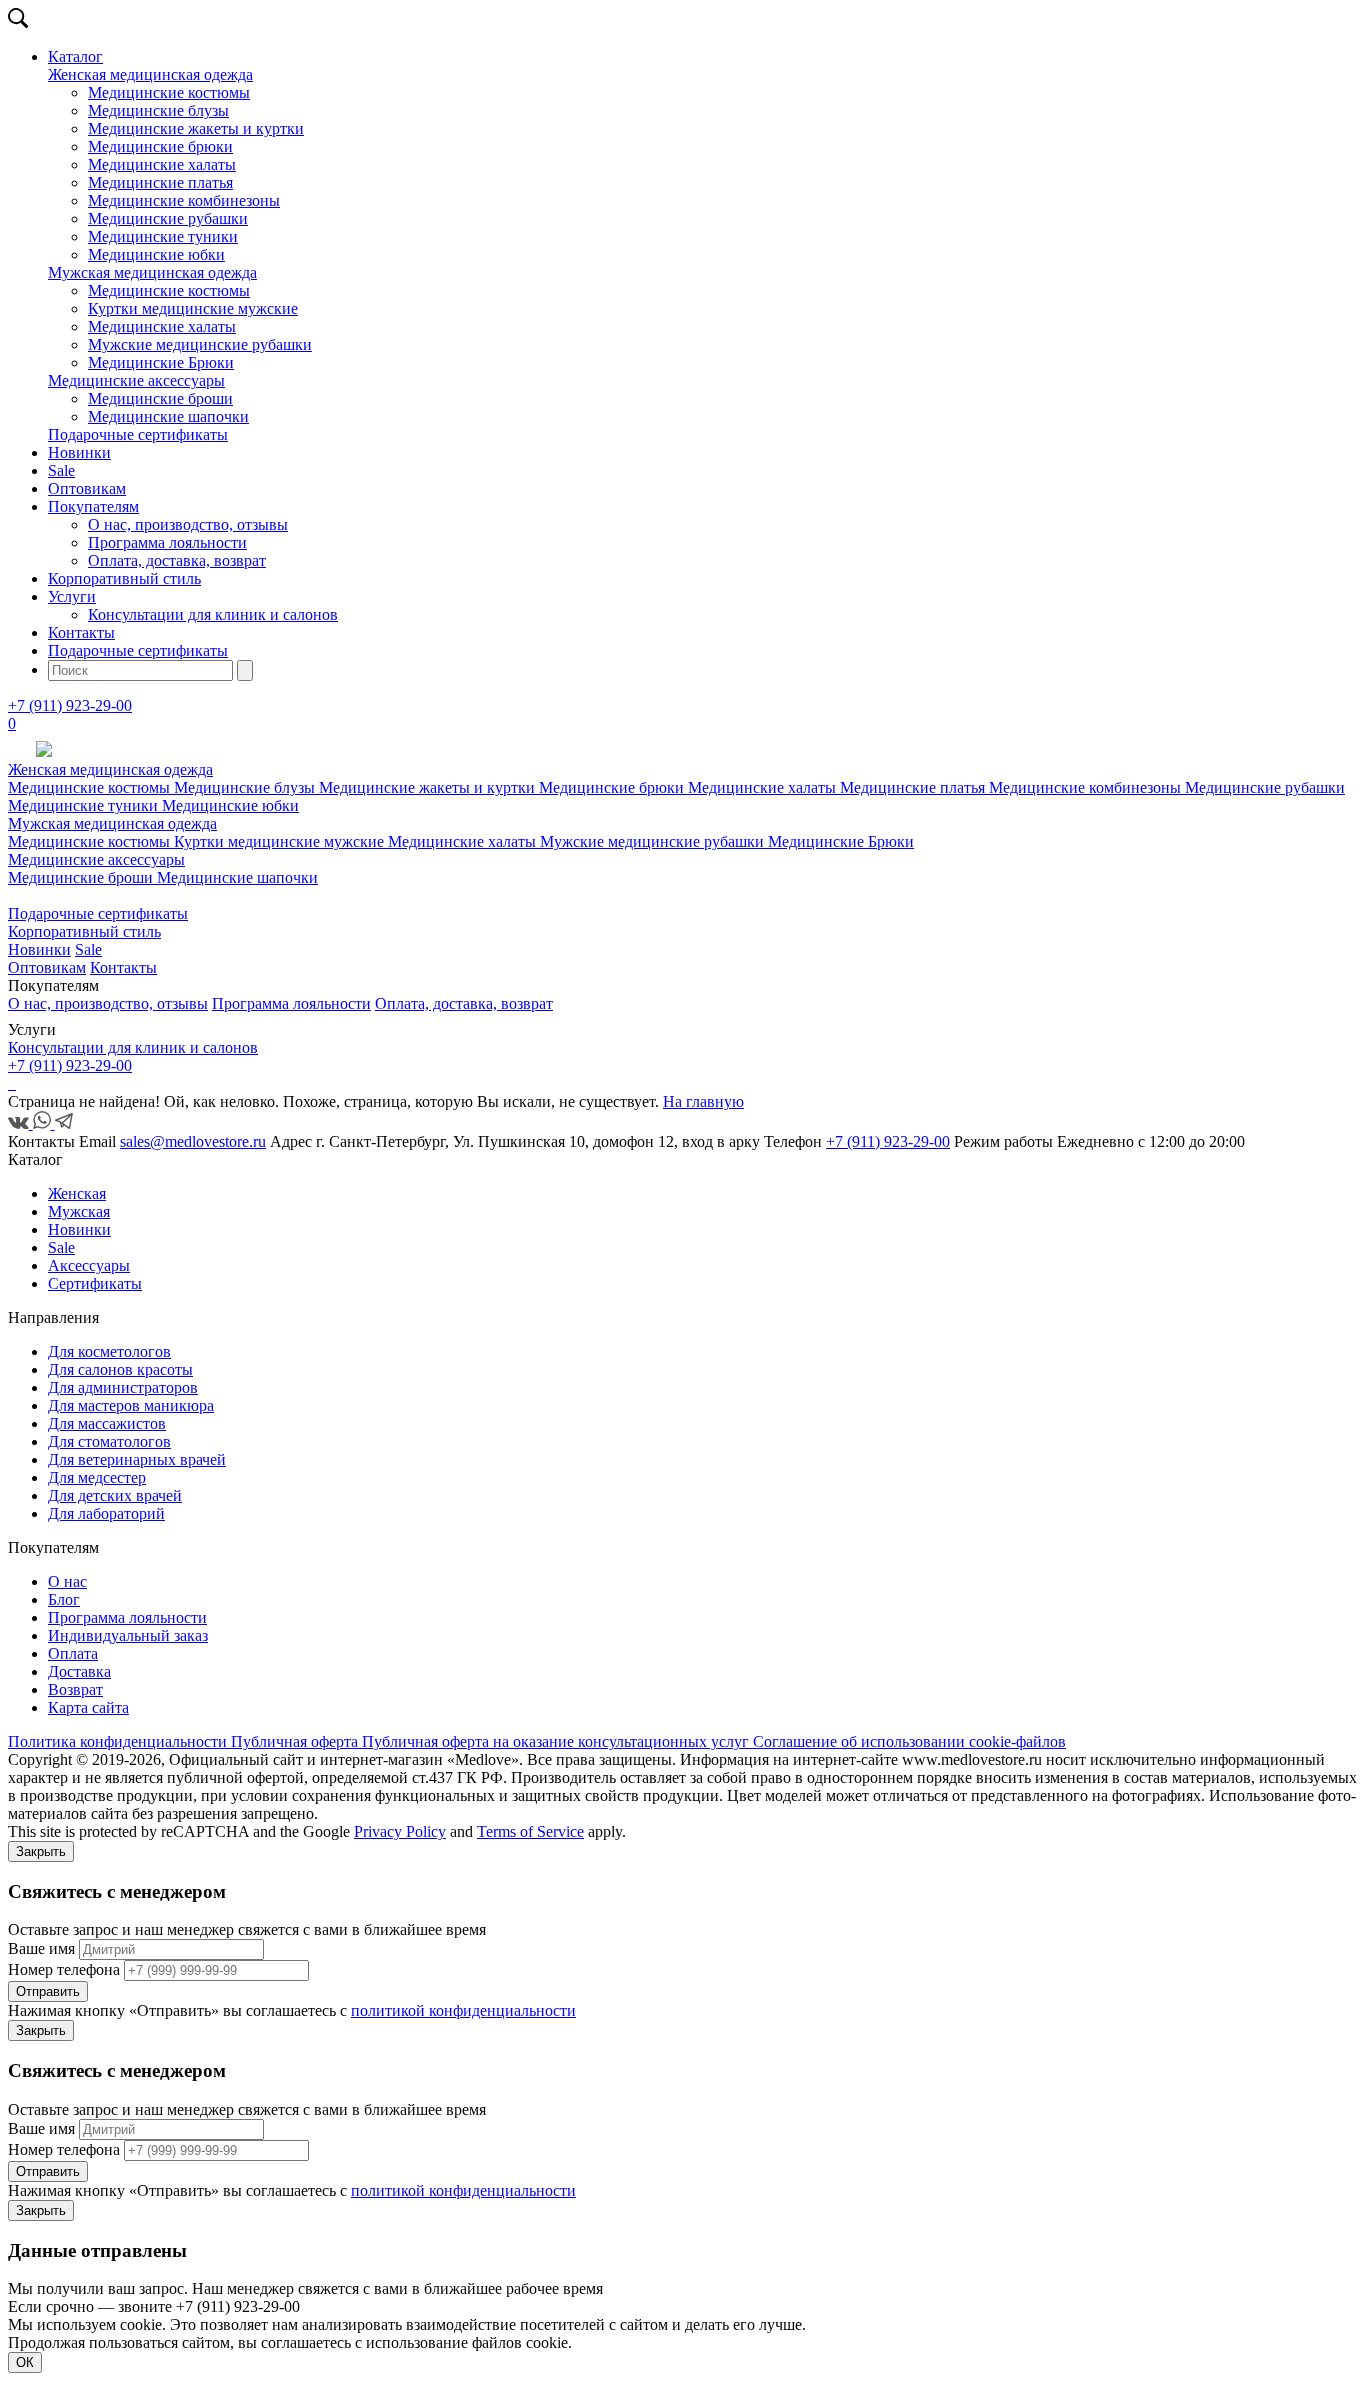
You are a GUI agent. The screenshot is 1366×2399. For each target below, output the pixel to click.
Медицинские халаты (162, 164)
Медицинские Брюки (161, 362)
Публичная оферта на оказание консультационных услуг (557, 1741)
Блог (64, 1599)
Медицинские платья (160, 182)
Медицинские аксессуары (136, 380)
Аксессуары (89, 1265)
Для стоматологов (109, 1441)
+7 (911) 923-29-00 (70, 705)
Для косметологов (109, 1351)
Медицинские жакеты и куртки (196, 128)
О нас (67, 1581)
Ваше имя (41, 1948)
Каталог (75, 56)
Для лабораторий (106, 1513)
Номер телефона (64, 1969)
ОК (25, 2362)
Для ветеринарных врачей (137, 1459)
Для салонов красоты (120, 1369)
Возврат (75, 1689)
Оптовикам (87, 488)
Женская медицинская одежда (150, 74)
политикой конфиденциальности (463, 2010)
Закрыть (41, 1851)
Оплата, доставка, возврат (177, 560)
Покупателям (93, 506)
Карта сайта (88, 1707)
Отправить (48, 1991)
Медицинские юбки (156, 254)
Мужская (79, 1211)
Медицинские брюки (160, 146)
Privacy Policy (400, 1831)
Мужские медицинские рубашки (200, 344)
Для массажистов (107, 1423)
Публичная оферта (296, 1741)
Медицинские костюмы (169, 92)
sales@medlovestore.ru (193, 1141)
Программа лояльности (167, 542)
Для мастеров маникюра (131, 1405)
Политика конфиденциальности (119, 1741)
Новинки (79, 452)
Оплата (73, 1653)
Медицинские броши (160, 398)
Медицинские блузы (158, 110)
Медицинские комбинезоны (184, 200)
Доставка (79, 1671)
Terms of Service (530, 1831)
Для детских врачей (115, 1495)
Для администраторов (123, 1387)
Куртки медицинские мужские (193, 308)
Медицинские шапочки (168, 416)
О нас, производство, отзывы (188, 524)
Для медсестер (97, 1477)
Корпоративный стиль (124, 578)
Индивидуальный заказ (128, 1635)
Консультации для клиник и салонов (213, 614)
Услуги (72, 596)
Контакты (81, 632)
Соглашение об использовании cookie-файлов (909, 1741)
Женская (77, 1193)
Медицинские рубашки (168, 218)
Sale (61, 470)
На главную (703, 1101)
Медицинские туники (163, 236)
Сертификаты (95, 1283)
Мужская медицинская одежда (152, 272)
